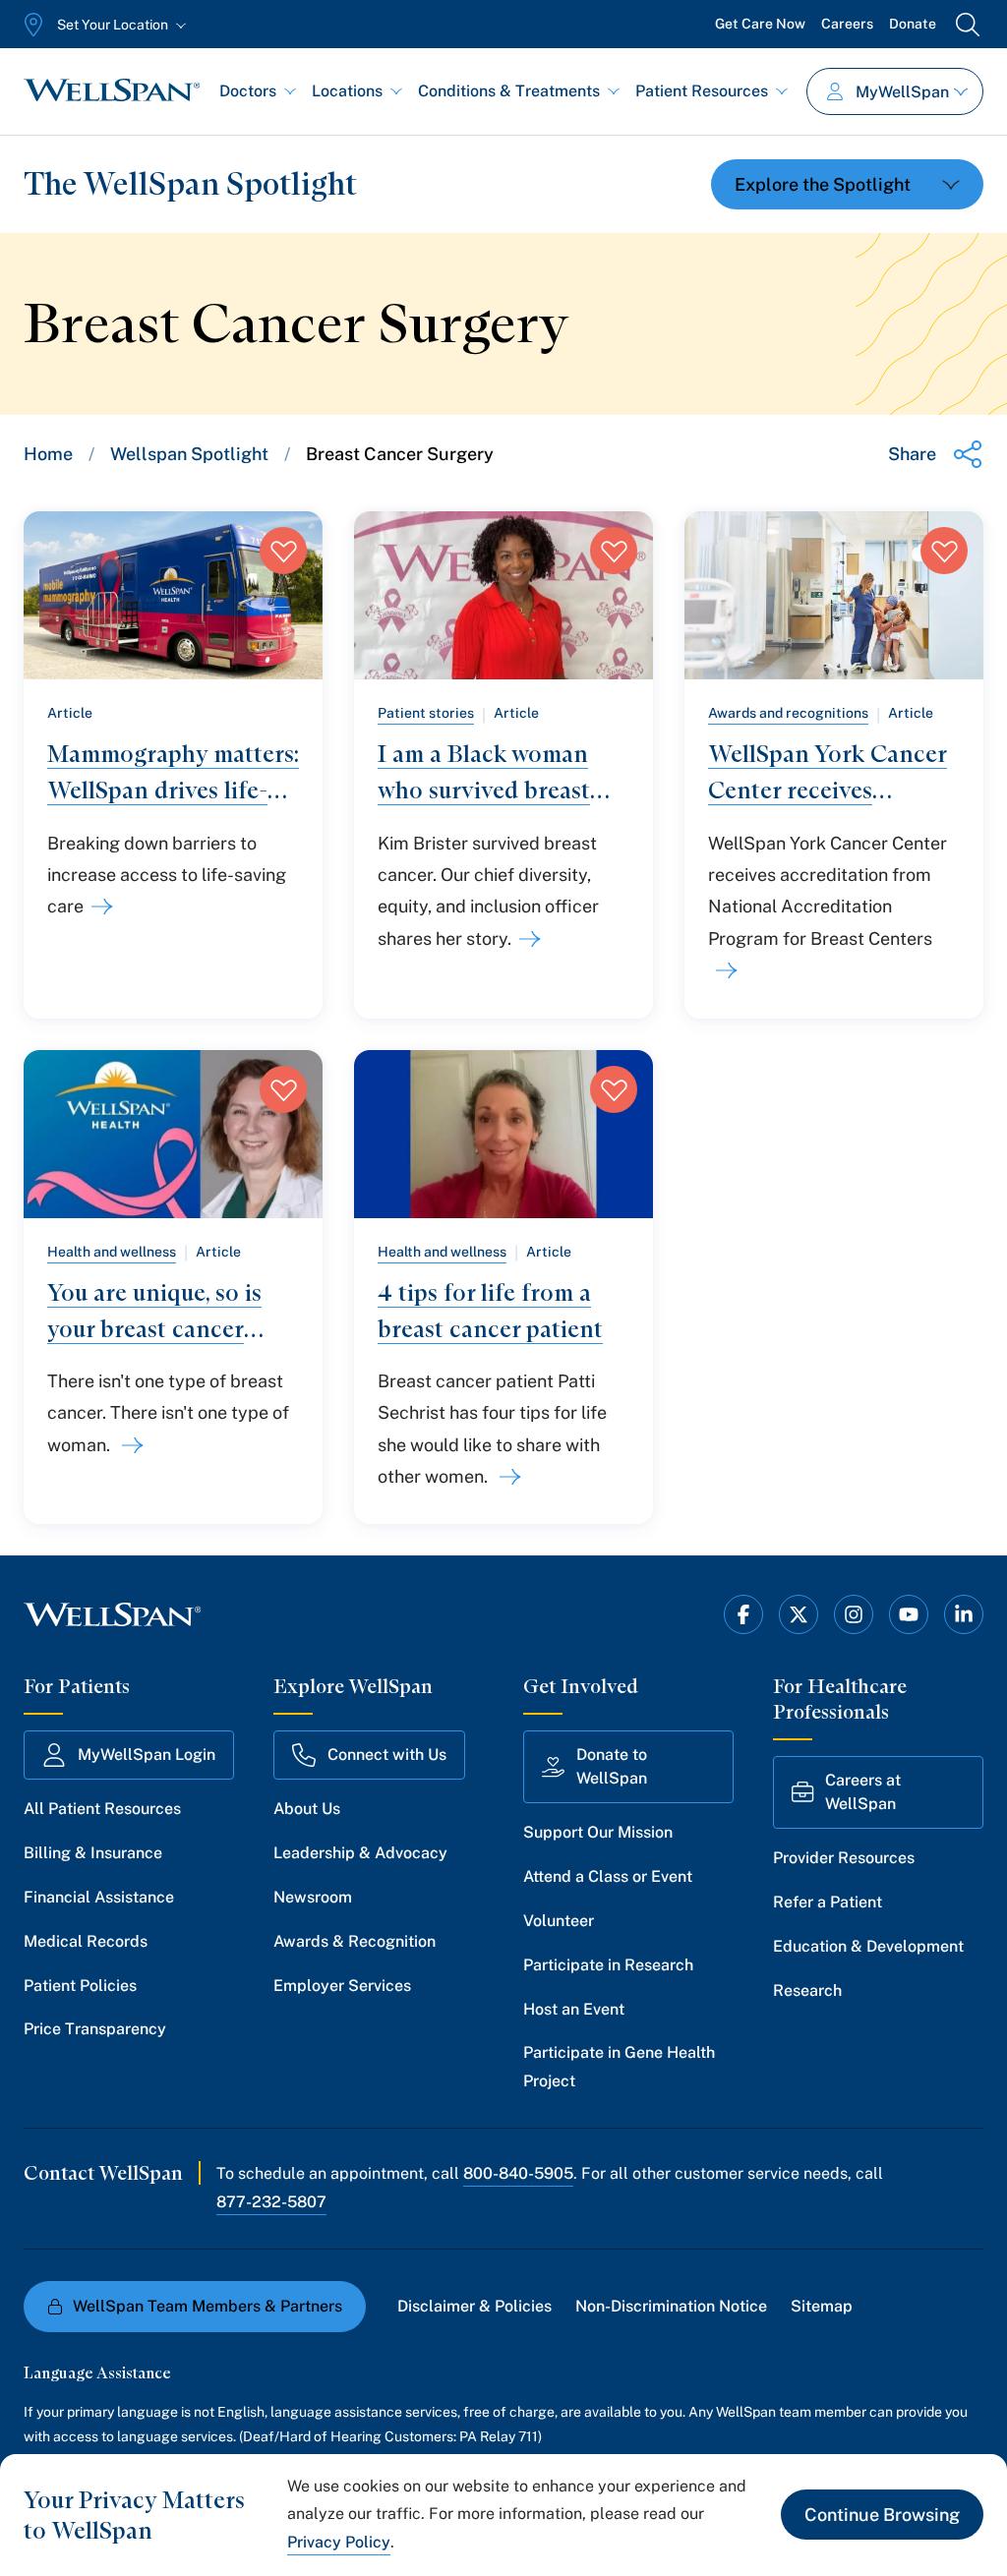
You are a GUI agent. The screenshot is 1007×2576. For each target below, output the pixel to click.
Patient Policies (80, 1986)
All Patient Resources (102, 1809)
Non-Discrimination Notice (671, 2306)
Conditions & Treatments (509, 91)
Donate (913, 24)
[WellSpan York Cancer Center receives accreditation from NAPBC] (723, 970)
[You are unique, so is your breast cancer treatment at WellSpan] (129, 1445)
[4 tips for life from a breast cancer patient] (506, 1477)
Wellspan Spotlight (189, 454)
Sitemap (822, 2306)
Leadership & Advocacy (360, 1853)
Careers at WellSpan (863, 1792)
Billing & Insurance (93, 1853)
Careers (847, 24)
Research (807, 1991)
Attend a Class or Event (608, 1876)
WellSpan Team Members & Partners (207, 2306)
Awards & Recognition (355, 1941)
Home (48, 454)
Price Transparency (95, 2029)
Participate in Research (608, 1965)
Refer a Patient (828, 1902)
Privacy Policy (339, 2542)
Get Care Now (760, 24)
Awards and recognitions (788, 713)
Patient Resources (702, 91)
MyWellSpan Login (147, 1755)
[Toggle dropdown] (847, 184)
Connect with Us (387, 1755)
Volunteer (559, 1921)
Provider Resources (844, 1858)
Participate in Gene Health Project (619, 2067)
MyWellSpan (902, 92)
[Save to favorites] (283, 551)
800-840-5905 (518, 2173)
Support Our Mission (598, 1832)
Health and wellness (112, 1252)
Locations (347, 91)
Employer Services (342, 1986)
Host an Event (574, 2009)
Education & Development (868, 1946)
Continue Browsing (882, 2515)
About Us (307, 1809)
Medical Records (86, 1941)
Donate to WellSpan (612, 1766)
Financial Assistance (99, 1897)
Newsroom (313, 1897)
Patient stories (426, 713)
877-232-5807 (271, 2202)
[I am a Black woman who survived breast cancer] (526, 939)
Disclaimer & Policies (474, 2306)
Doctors (248, 91)
